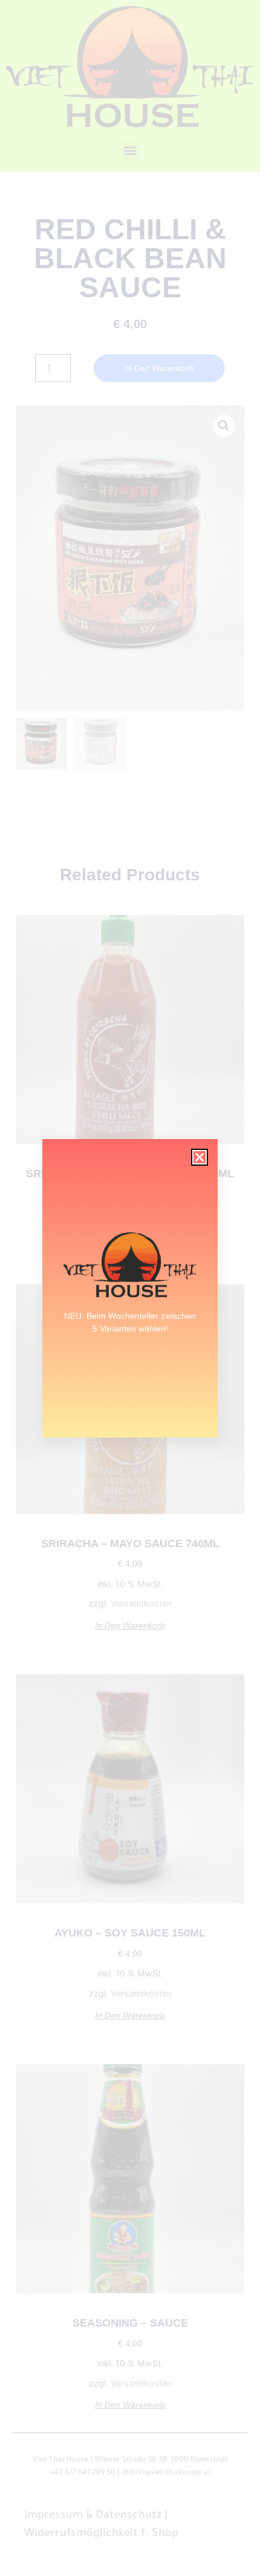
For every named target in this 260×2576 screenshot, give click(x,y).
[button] (200, 1157)
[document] (130, 1288)
